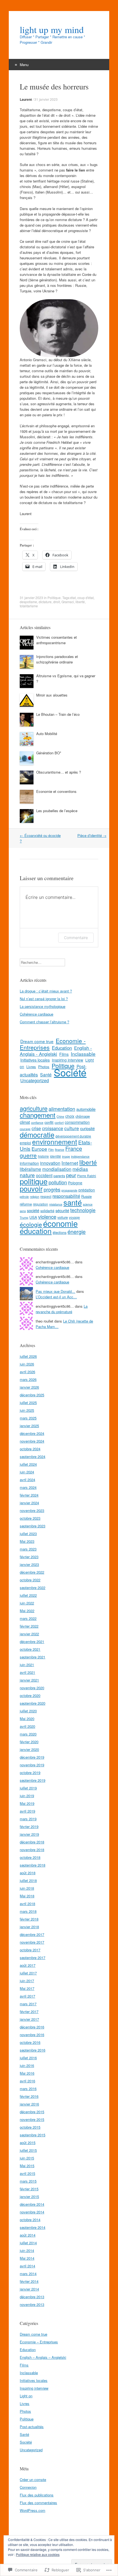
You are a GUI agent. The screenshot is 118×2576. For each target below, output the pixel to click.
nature (27, 1175)
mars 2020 (28, 1734)
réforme (26, 1204)
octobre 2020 (30, 1695)
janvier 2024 (29, 1503)
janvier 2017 (29, 2019)
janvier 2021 (29, 1680)
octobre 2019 (30, 1773)
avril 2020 (27, 1726)
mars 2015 (28, 2181)
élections (60, 1232)
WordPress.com (33, 2510)
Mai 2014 (27, 2258)
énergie (77, 1232)
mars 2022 (28, 1618)
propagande (69, 1190)
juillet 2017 (28, 1973)
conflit (49, 1122)
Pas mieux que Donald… (55, 1291)
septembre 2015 (33, 2135)
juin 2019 (27, 1796)
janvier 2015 (29, 2196)
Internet (70, 1163)
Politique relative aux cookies (38, 2554)
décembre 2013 (32, 2297)
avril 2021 (27, 1672)
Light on (26, 2396)
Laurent (26, 99)
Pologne (75, 1183)
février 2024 (29, 1495)
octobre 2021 (30, 1649)
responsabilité (66, 1196)
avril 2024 (27, 1480)
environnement (55, 1142)
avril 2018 (27, 1904)
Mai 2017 (27, 1988)
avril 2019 (27, 1811)
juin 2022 (27, 1603)
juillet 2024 (28, 1464)
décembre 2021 (32, 1641)
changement (38, 1115)
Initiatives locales (35, 1060)
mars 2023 (28, 1549)
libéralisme (30, 1169)
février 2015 (29, 2189)
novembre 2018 (32, 1850)
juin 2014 (27, 2250)
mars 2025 (28, 1418)
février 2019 (29, 1826)
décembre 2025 (32, 1395)
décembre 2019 (32, 1757)
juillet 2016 (28, 2058)
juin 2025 (27, 1410)
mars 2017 (28, 2004)
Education (62, 1048)
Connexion (28, 2487)
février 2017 (29, 2011)
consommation (77, 1122)
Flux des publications (37, 2495)
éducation (36, 1231)
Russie (86, 1196)
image (66, 1156)
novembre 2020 (32, 1688)
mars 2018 (28, 1911)
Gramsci (68, 602)
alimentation (62, 1109)
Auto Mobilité (47, 734)
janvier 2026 (29, 1387)
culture (72, 1128)
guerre (28, 1155)
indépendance (80, 1156)
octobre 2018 (30, 1857)
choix (70, 1116)
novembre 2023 (32, 1510)
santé (73, 1202)
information (29, 1163)
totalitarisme (29, 606)
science (88, 1204)
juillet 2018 (28, 1880)
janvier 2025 (29, 1426)
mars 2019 (28, 1819)
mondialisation (57, 1169)
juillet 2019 (28, 1788)
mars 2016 (28, 2089)
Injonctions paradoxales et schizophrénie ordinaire (57, 659)
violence (47, 1217)
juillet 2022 (28, 1595)
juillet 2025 (28, 1403)
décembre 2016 (32, 2027)
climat (25, 1122)
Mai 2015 (27, 2166)
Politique (54, 598)
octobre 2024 (30, 1449)
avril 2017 (27, 1996)
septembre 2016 (33, 2050)
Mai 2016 (27, 2073)
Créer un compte (33, 2480)
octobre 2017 (30, 1950)
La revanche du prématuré (62, 1309)
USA (33, 1217)
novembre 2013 (32, 2304)
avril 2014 (27, 2266)
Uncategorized (35, 1080)
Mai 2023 (27, 1541)
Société (70, 1072)
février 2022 (29, 1626)
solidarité (47, 1211)
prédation (87, 1190)
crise (36, 1128)
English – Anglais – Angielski (43, 2357)
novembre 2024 (32, 1441)
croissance (53, 1128)
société (33, 1210)
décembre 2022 (32, 1572)
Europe (39, 1149)
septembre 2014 (33, 2227)
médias (80, 1169)
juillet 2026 (28, 1356)
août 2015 (28, 2143)
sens (23, 1211)
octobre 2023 (30, 1518)
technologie (83, 1210)
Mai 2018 (27, 1896)
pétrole (24, 1197)
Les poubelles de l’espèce (57, 811)
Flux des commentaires (38, 2503)
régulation (40, 1204)
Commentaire (76, 938)
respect (46, 1196)
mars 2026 (28, 1379)
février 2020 (29, 1742)
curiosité (87, 1128)
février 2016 (29, 2096)
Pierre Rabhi (87, 1176)
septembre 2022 (33, 1588)
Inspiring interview (68, 1060)
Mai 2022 (27, 1611)
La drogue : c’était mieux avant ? (46, 991)
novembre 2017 (32, 1942)
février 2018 (29, 1919)
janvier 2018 (29, 1927)
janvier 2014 (29, 2289)
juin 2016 (27, 2065)
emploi (25, 1143)
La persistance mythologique (43, 1006)
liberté (80, 602)
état (73, 598)
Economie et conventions (56, 791)
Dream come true (37, 1041)
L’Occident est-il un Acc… (56, 1297)
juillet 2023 (28, 1534)
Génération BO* (49, 753)
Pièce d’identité (92, 835)
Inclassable (83, 1054)
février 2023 (29, 1557)
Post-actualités (32, 2427)
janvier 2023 (29, 1564)
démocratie (37, 1135)
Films (64, 1054)
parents (59, 1176)
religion (35, 1197)
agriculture (34, 1108)
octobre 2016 (30, 2042)
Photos (44, 1067)
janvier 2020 (29, 1749)
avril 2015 (27, 2173)
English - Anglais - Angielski (56, 1051)
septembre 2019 (33, 1780)
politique (34, 1181)
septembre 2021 (33, 1657)
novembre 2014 (32, 2212)
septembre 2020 (33, 1703)
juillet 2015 (28, 2150)
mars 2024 (28, 1487)
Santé (46, 1075)
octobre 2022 (30, 1580)
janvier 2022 (29, 1634)
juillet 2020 (28, 1711)
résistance (56, 1204)
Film (51, 1150)
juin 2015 (27, 2158)
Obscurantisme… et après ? (59, 772)
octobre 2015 (30, 2127)
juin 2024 (27, 1472)
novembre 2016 (32, 2035)
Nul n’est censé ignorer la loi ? (44, 999)
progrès (52, 1189)
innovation (50, 1163)
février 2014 (29, 2281)
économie (60, 1223)
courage (25, 1129)
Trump (24, 1218)
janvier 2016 (29, 2104)
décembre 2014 (32, 2204)
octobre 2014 (30, 2220)
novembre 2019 (32, 1765)
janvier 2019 (29, 1834)
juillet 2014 (28, 2243)
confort (59, 1123)
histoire (43, 1156)
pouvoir (31, 1188)
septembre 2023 (33, 1526)
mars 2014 (28, 2274)
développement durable (73, 1136)
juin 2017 (27, 1981)
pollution (58, 1182)
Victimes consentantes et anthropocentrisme (57, 640)
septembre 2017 (33, 1958)
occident (44, 1175)
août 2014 (28, 2235)
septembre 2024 (33, 1456)
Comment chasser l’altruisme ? (44, 1022)
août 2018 (28, 1873)
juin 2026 (27, 1364)
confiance (37, 1123)
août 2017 (28, 1965)
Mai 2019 (27, 1803)
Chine (60, 1116)
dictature (45, 602)
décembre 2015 (32, 2112)
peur (71, 1175)
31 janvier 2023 (46, 99)
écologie (31, 1224)
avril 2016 (27, 2081)
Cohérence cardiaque (36, 1014)
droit (57, 602)
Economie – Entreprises (39, 2342)
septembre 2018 (33, 1865)
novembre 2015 (32, 2119)
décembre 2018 (32, 1842)
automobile (86, 1109)
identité (55, 1156)
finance (60, 1150)
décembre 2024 (32, 1433)
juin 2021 (27, 1665)
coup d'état (85, 598)
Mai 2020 (27, 1719)
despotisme (28, 602)
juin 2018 (27, 1888)
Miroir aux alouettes (52, 695)
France (74, 1148)
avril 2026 (27, 1372)
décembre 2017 (32, 1934)
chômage (83, 1116)
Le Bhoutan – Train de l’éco (58, 714)
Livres (31, 1067)
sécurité (62, 1210)
